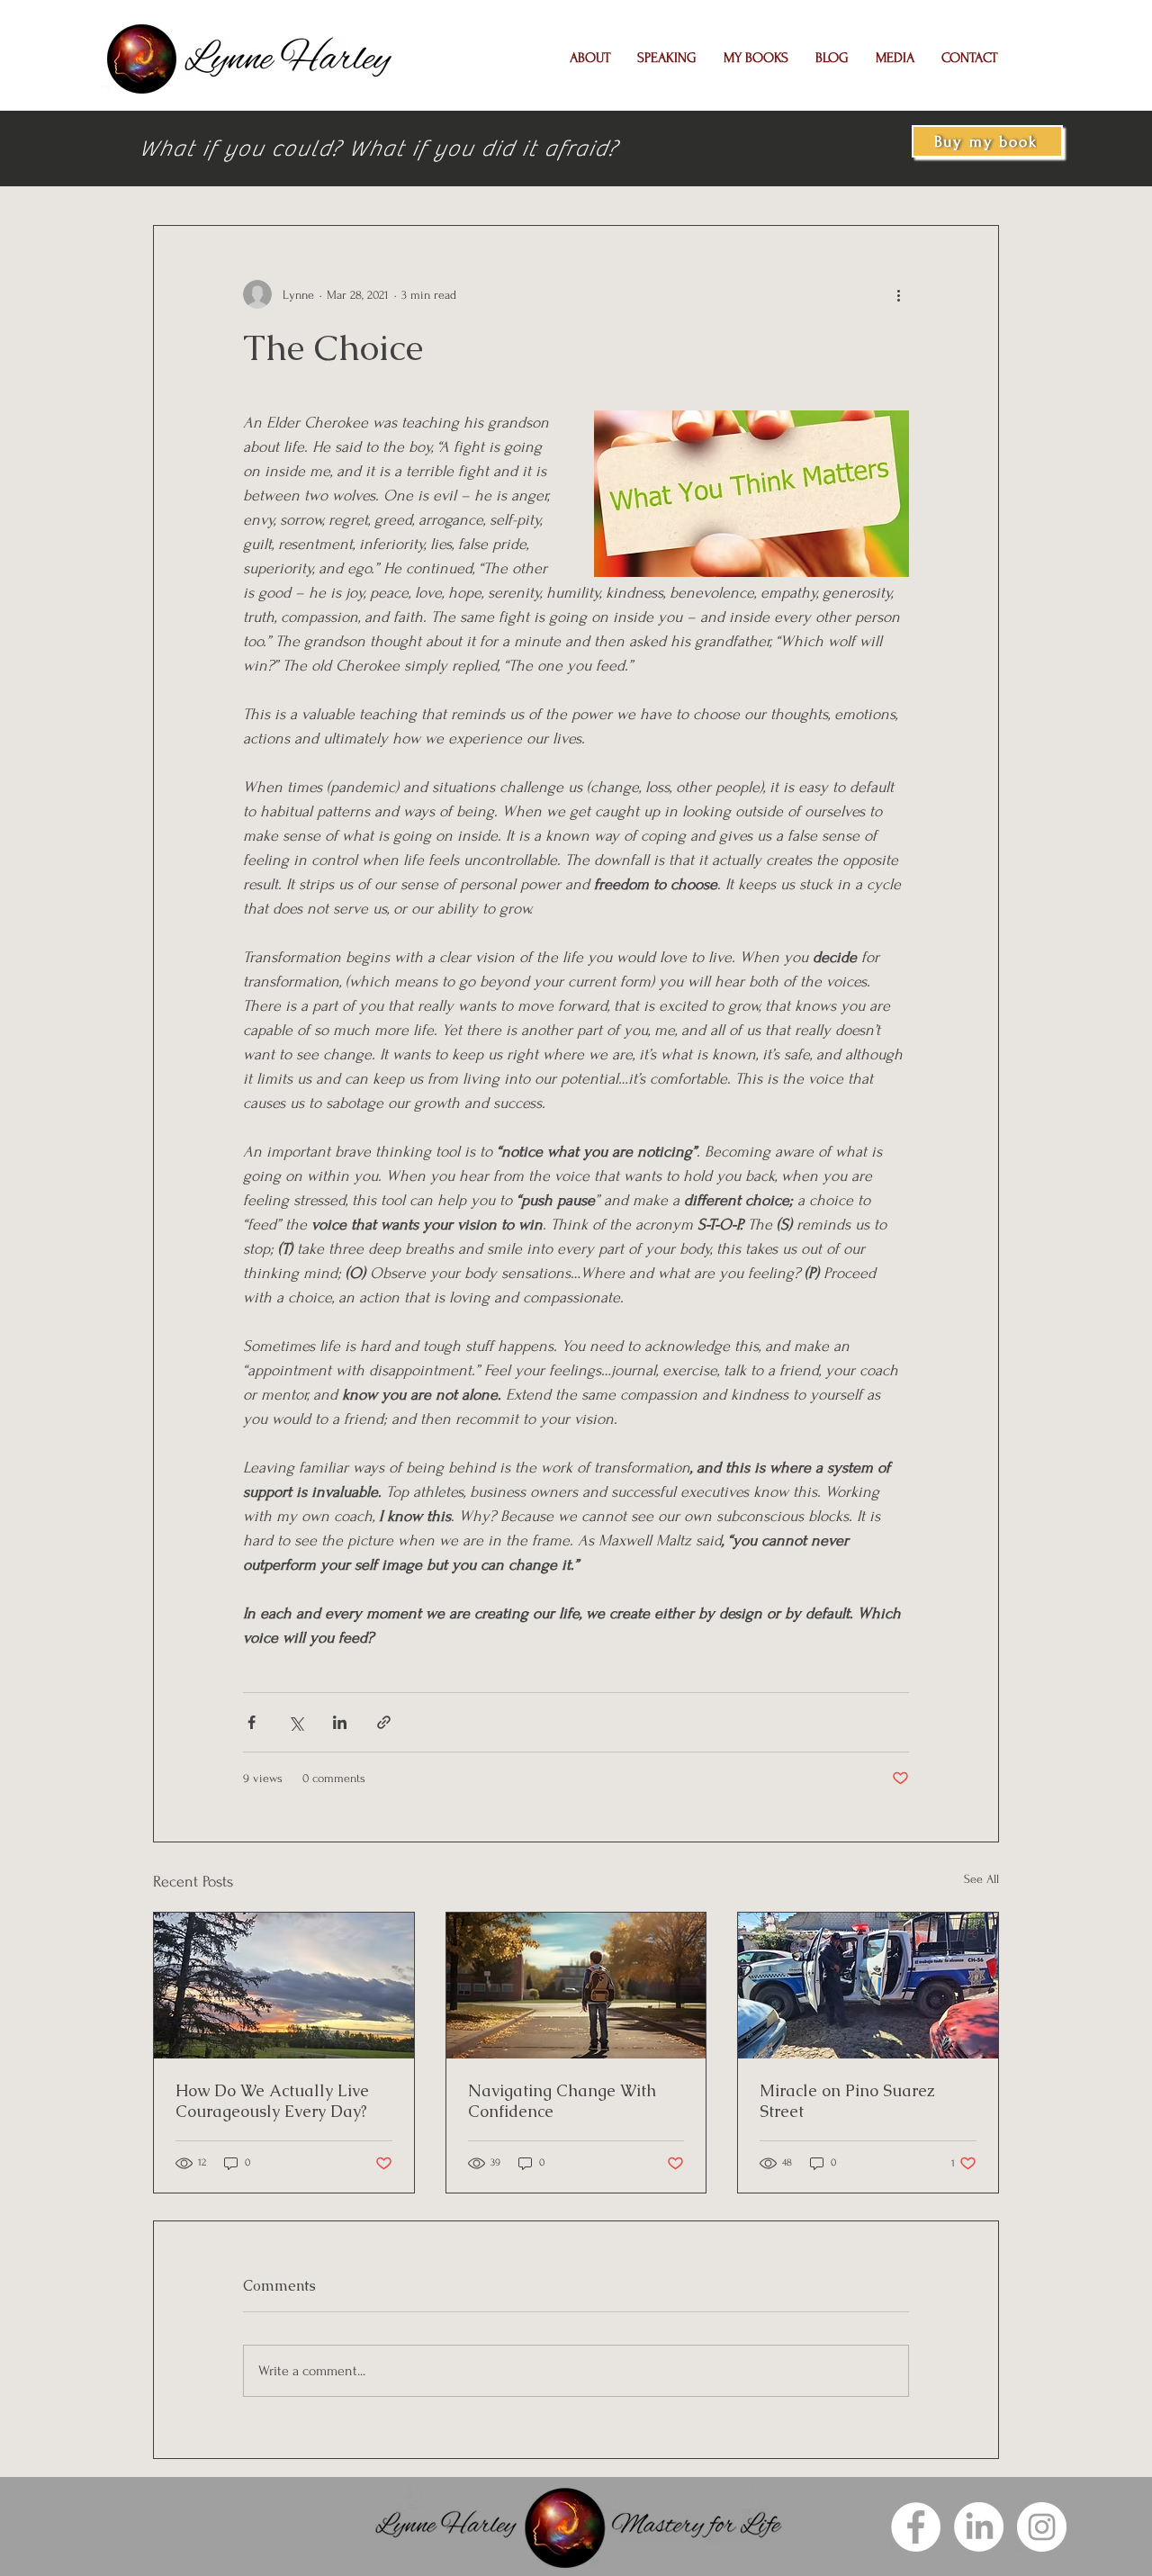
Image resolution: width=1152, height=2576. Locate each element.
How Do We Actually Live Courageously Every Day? (272, 2101)
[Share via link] (384, 1722)
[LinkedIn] (979, 2527)
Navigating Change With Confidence (562, 2101)
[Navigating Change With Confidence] (576, 1986)
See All (981, 1879)
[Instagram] (1042, 2527)
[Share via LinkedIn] (340, 1722)
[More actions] (898, 294)
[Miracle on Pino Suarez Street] (868, 1986)
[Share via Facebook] (252, 1722)
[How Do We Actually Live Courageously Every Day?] (284, 1986)
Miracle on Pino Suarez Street (847, 2101)
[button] (590, 58)
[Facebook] (916, 2527)
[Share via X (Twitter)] (296, 1722)
